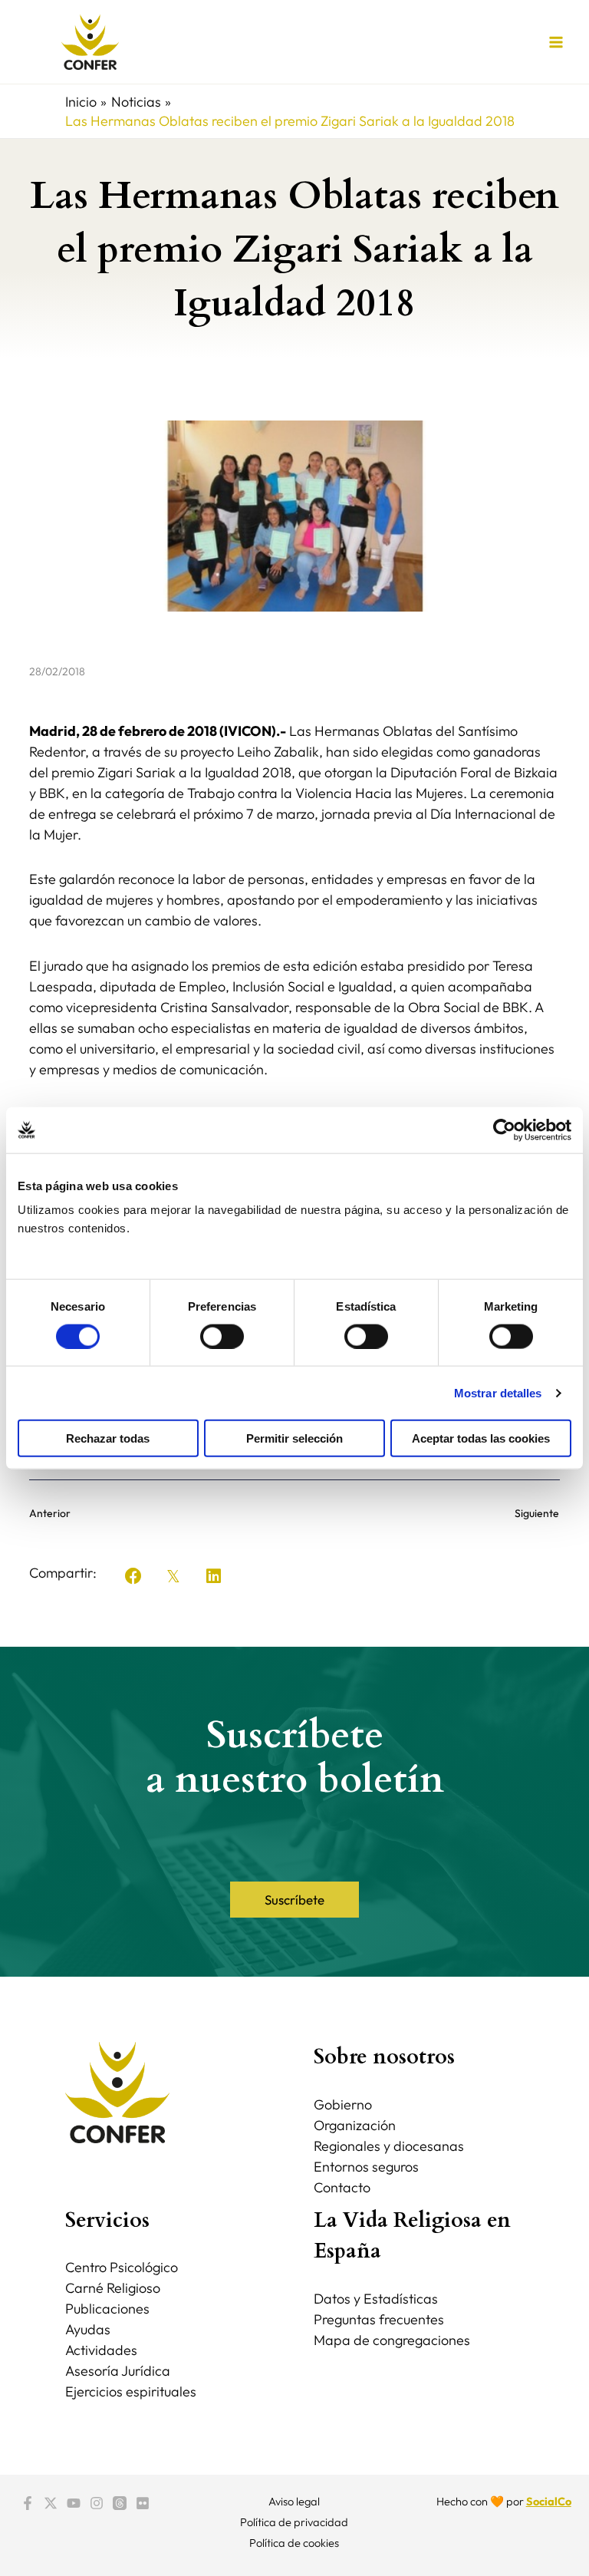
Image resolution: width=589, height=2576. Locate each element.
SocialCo (549, 2501)
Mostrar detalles (498, 1392)
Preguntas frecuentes (379, 2319)
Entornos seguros (366, 2167)
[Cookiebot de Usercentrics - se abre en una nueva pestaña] (504, 1130)
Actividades (101, 2350)
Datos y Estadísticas (376, 2299)
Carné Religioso (113, 2288)
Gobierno (343, 2104)
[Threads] (120, 2503)
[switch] (222, 1336)
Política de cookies (294, 2543)
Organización (355, 2125)
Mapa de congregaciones (392, 2340)
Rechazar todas (108, 1438)
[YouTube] (74, 2503)
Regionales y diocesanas (389, 2146)
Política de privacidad (294, 2522)
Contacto (342, 2187)
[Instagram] (97, 2503)
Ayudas (88, 2329)
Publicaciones (107, 2309)
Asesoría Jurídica (118, 2371)
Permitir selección (294, 1438)
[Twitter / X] (51, 2503)
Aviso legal (294, 2501)
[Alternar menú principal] (556, 42)
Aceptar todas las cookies (481, 1438)
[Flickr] (143, 2503)
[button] (133, 1576)
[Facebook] (28, 2503)
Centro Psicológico (122, 2267)
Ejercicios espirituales (131, 2391)
